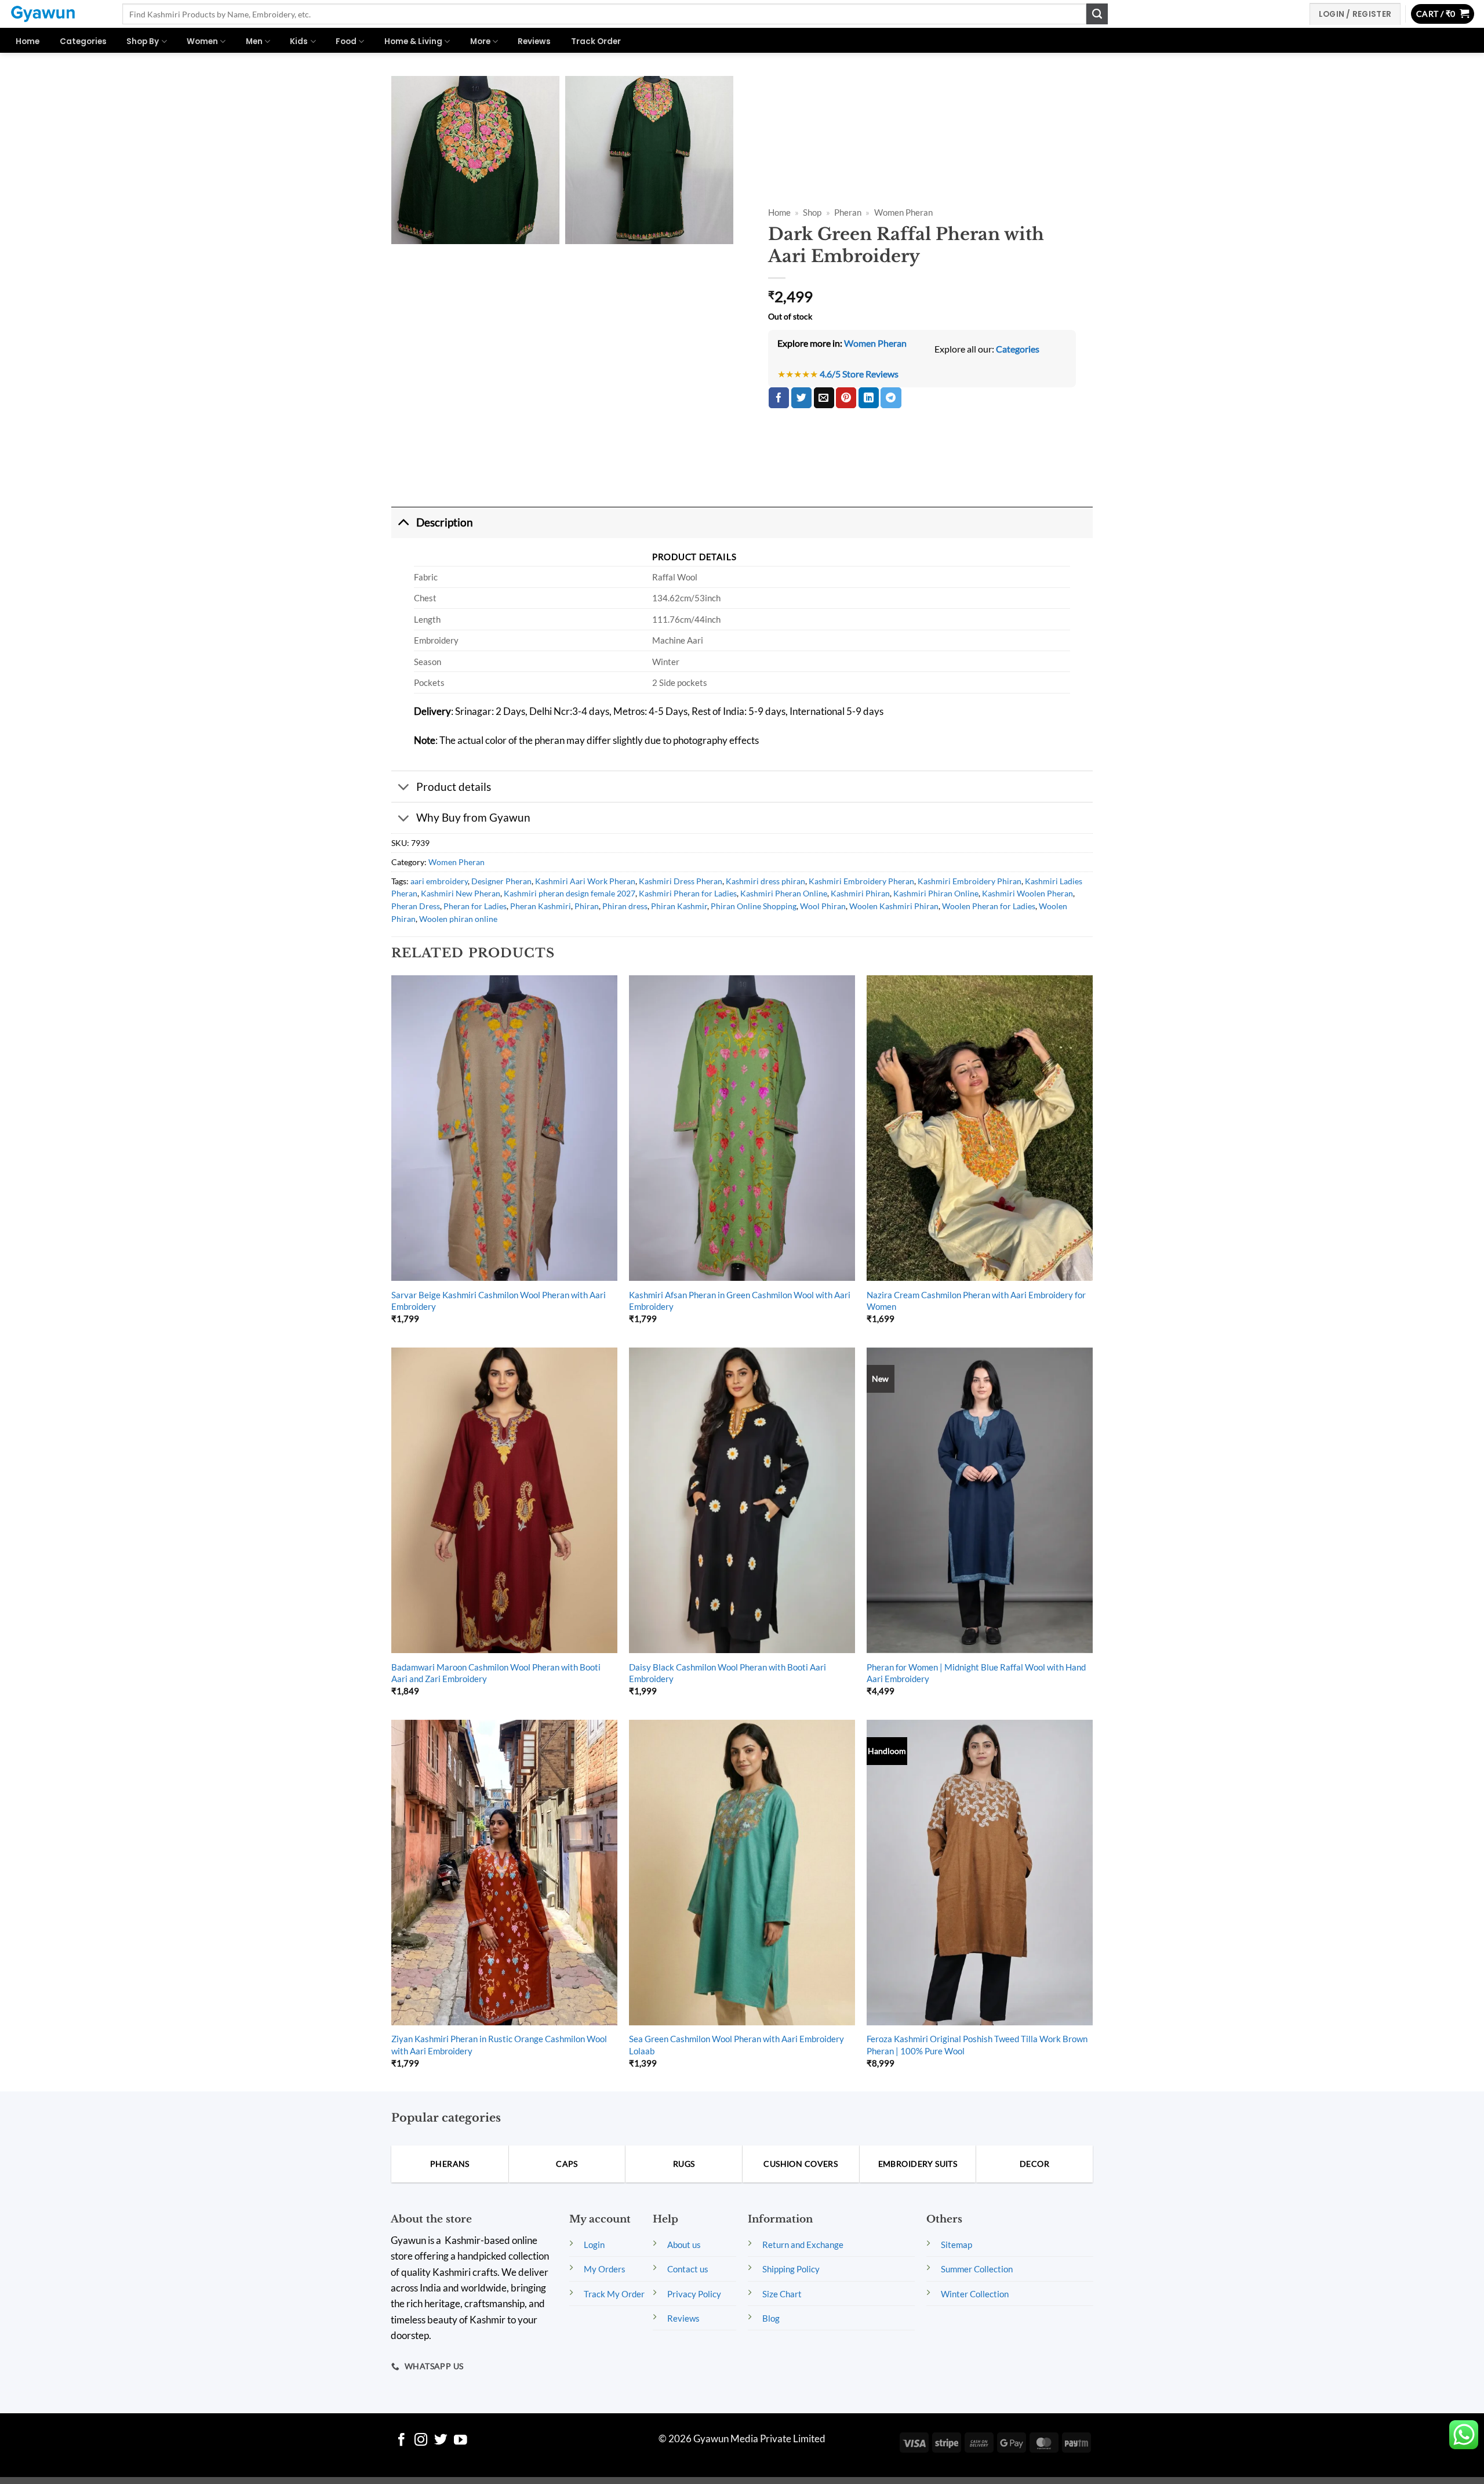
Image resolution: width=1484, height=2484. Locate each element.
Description (445, 522)
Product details (454, 787)
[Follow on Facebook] (401, 2441)
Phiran (587, 906)
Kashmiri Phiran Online (936, 893)
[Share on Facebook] (779, 398)
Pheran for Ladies (475, 906)
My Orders (605, 2269)
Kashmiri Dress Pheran (681, 881)
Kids (299, 41)
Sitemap (956, 2245)
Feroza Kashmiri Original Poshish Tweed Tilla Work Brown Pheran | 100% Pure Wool (977, 2044)
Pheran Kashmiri (541, 906)
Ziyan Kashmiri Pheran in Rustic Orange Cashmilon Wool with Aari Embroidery (499, 2044)
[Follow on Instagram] (421, 2441)
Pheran (848, 213)
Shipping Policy (791, 2269)
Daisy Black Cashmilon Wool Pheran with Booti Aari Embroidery (728, 1673)
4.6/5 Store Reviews (859, 374)
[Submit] (1097, 14)
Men (254, 41)
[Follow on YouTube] (461, 2441)
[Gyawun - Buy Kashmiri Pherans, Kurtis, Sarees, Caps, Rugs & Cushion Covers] (57, 14)
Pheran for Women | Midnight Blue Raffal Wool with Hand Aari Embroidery (976, 1673)
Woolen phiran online (458, 919)
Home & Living (413, 41)
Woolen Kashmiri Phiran (894, 906)
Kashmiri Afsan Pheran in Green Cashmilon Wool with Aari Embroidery (740, 1301)
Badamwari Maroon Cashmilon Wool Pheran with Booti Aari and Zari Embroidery (496, 1673)
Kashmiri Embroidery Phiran (970, 881)
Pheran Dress (416, 906)
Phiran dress (625, 906)
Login (594, 2245)
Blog (771, 2318)
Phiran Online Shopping (754, 906)
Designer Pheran (501, 881)
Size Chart (782, 2294)
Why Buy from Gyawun (473, 817)
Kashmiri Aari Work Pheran (585, 881)
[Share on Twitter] (801, 398)
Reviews (534, 41)
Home (28, 41)
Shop (812, 213)
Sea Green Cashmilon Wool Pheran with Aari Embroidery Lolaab (736, 2044)
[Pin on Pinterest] (846, 398)
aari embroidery (439, 881)
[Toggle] (403, 522)
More (480, 41)
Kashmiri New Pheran (461, 893)
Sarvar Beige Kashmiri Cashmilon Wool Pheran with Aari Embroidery (499, 1301)
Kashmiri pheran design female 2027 (570, 893)
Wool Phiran (823, 906)
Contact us (688, 2269)
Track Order (596, 41)
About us (684, 2245)
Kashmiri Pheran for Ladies (688, 893)
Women (202, 41)
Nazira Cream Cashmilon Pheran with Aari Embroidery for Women (976, 1301)
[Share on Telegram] (891, 398)
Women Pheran (903, 213)
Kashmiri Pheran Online (784, 893)
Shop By (143, 41)
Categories (83, 41)
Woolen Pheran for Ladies (989, 906)
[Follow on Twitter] (441, 2441)
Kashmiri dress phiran (765, 881)
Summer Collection (977, 2269)
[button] (1443, 14)
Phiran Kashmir (679, 906)
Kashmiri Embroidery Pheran (861, 881)
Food (346, 41)
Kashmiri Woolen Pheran (1027, 893)
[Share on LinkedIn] (869, 398)
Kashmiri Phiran (860, 893)
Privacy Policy (694, 2294)
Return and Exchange (803, 2245)
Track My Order (614, 2294)
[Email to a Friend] (824, 398)
